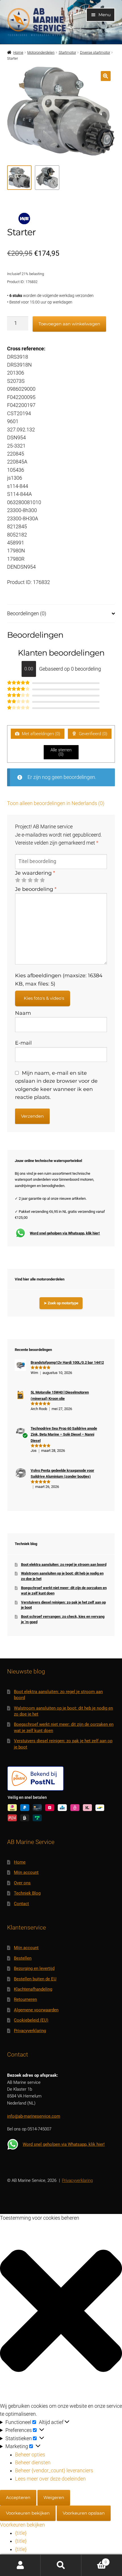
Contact (21, 1904)
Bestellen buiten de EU (35, 1979)
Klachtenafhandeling (33, 1989)
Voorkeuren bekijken (28, 2513)
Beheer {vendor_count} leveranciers (54, 2471)
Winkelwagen (94, 2560)
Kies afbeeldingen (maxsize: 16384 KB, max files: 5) (59, 979)
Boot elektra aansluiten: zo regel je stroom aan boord (64, 1564)
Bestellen (23, 1958)
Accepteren (18, 2497)
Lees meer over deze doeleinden (50, 2479)
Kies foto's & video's (44, 998)
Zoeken (61, 2565)
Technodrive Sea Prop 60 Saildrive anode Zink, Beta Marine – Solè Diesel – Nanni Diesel (64, 1434)
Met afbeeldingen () (40, 734)
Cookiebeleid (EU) (31, 2020)
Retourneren (25, 1999)
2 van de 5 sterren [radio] (24, 880)
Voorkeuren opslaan (84, 2513)
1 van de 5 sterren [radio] (18, 880)
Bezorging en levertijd (34, 1968)
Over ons (22, 1883)
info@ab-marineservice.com (34, 2116)
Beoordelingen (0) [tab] (27, 614)
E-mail (23, 1043)
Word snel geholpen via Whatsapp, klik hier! (65, 1233)
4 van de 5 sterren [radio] (36, 880)
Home (18, 52)
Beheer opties (30, 2455)
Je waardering (35, 873)
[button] (106, 76)
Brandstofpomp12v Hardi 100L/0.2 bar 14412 (67, 1362)
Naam (23, 1013)
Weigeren (54, 2497)
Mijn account (26, 1872)
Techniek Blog (27, 1893)
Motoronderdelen (41, 52)
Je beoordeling (36, 889)
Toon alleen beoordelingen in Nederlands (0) (56, 803)
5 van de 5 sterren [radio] (42, 880)
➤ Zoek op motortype (61, 1303)
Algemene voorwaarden (36, 2010)
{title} (21, 2533)
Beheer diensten (33, 2463)
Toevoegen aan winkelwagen (69, 324)
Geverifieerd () (92, 734)
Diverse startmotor (95, 52)
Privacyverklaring (30, 2031)
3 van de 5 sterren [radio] (30, 880)
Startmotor (67, 52)
